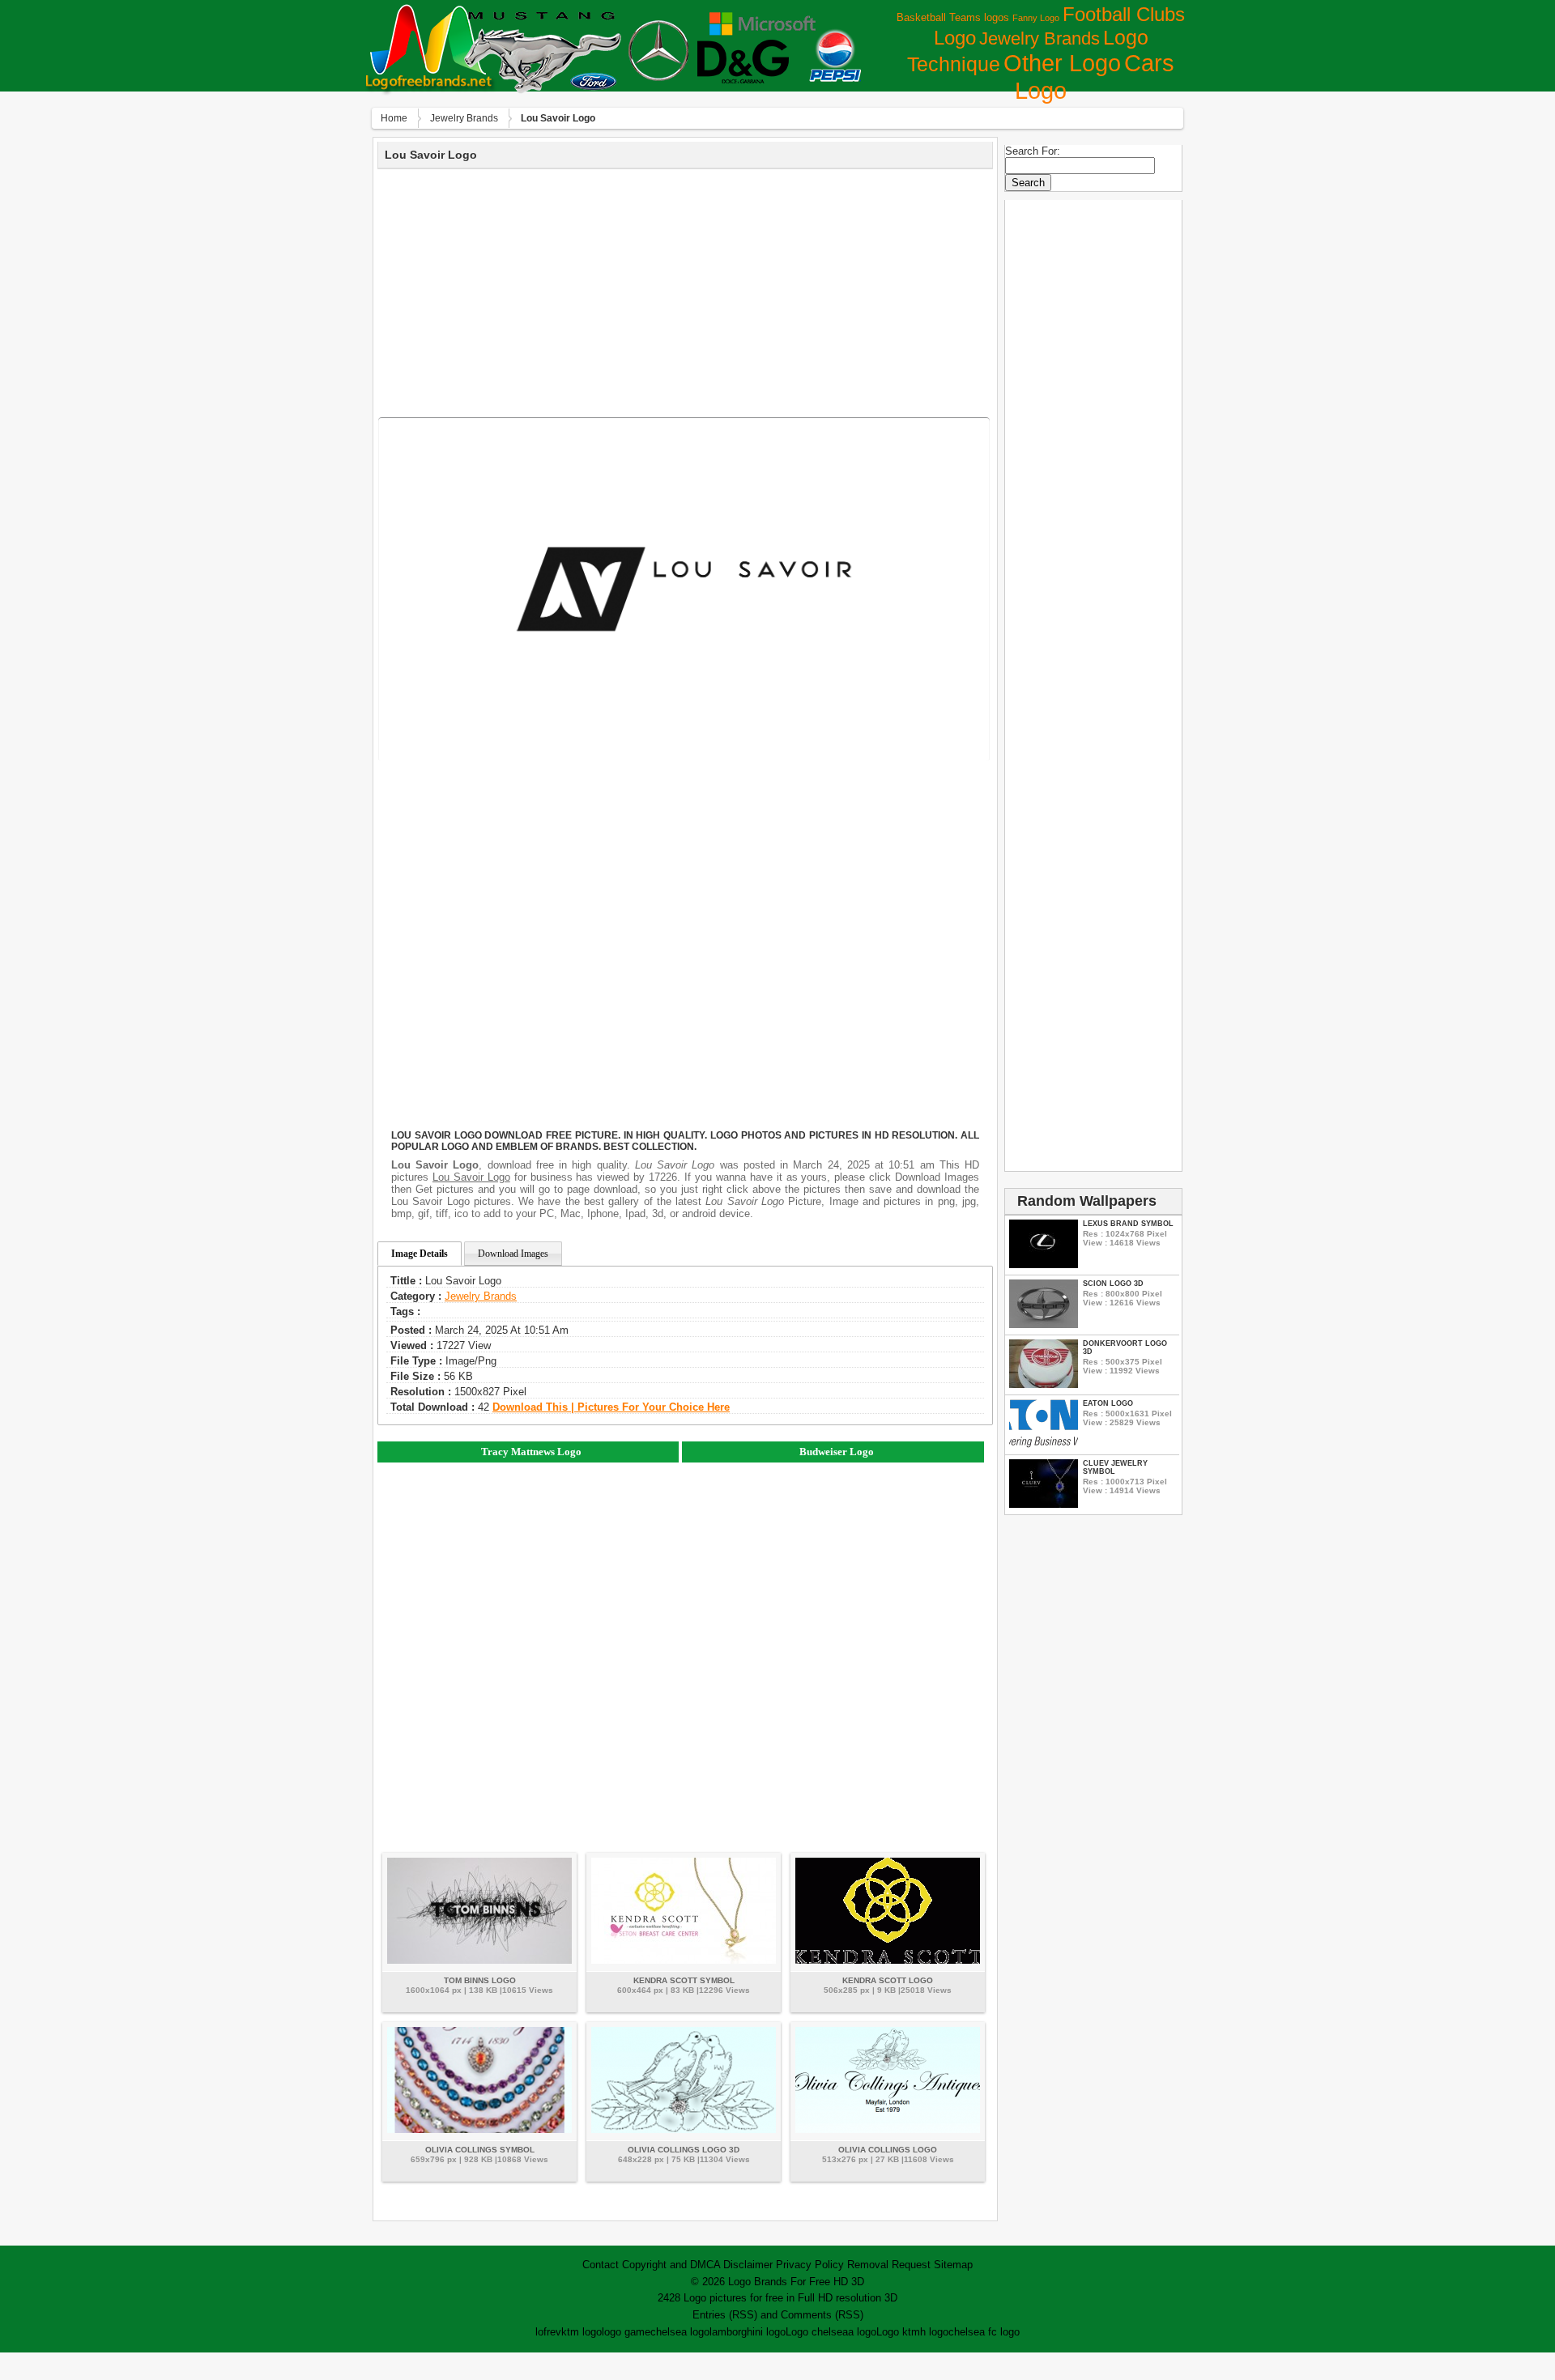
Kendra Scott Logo (888, 1980)
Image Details (420, 1254)
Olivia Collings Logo (888, 2150)
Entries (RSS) (725, 2315)
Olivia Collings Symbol (480, 2150)
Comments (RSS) (822, 2315)
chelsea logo (680, 2332)
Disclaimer (748, 2265)
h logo (934, 2332)
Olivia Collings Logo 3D (684, 2150)
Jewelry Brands (1040, 38)
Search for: (1033, 151)
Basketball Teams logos (953, 17)
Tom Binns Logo (480, 1980)
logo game (626, 2332)
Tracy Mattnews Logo (531, 1452)
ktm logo (582, 2332)
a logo (862, 2332)
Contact (601, 2265)
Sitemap (953, 2265)
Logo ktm (898, 2332)
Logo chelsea (817, 2332)
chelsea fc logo (984, 2332)
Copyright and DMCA (671, 2265)
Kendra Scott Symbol (684, 1980)
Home (394, 118)
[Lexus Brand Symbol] (1044, 1265)
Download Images (513, 1254)
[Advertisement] (685, 291)
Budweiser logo (837, 1452)
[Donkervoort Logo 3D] (1044, 1384)
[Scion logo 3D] (1044, 1324)
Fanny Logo (1036, 18)
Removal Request (889, 2265)
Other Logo (1062, 63)
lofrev (548, 2332)
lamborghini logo (748, 2332)
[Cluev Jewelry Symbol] (1044, 1504)
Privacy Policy (810, 2265)
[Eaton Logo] (1044, 1444)
